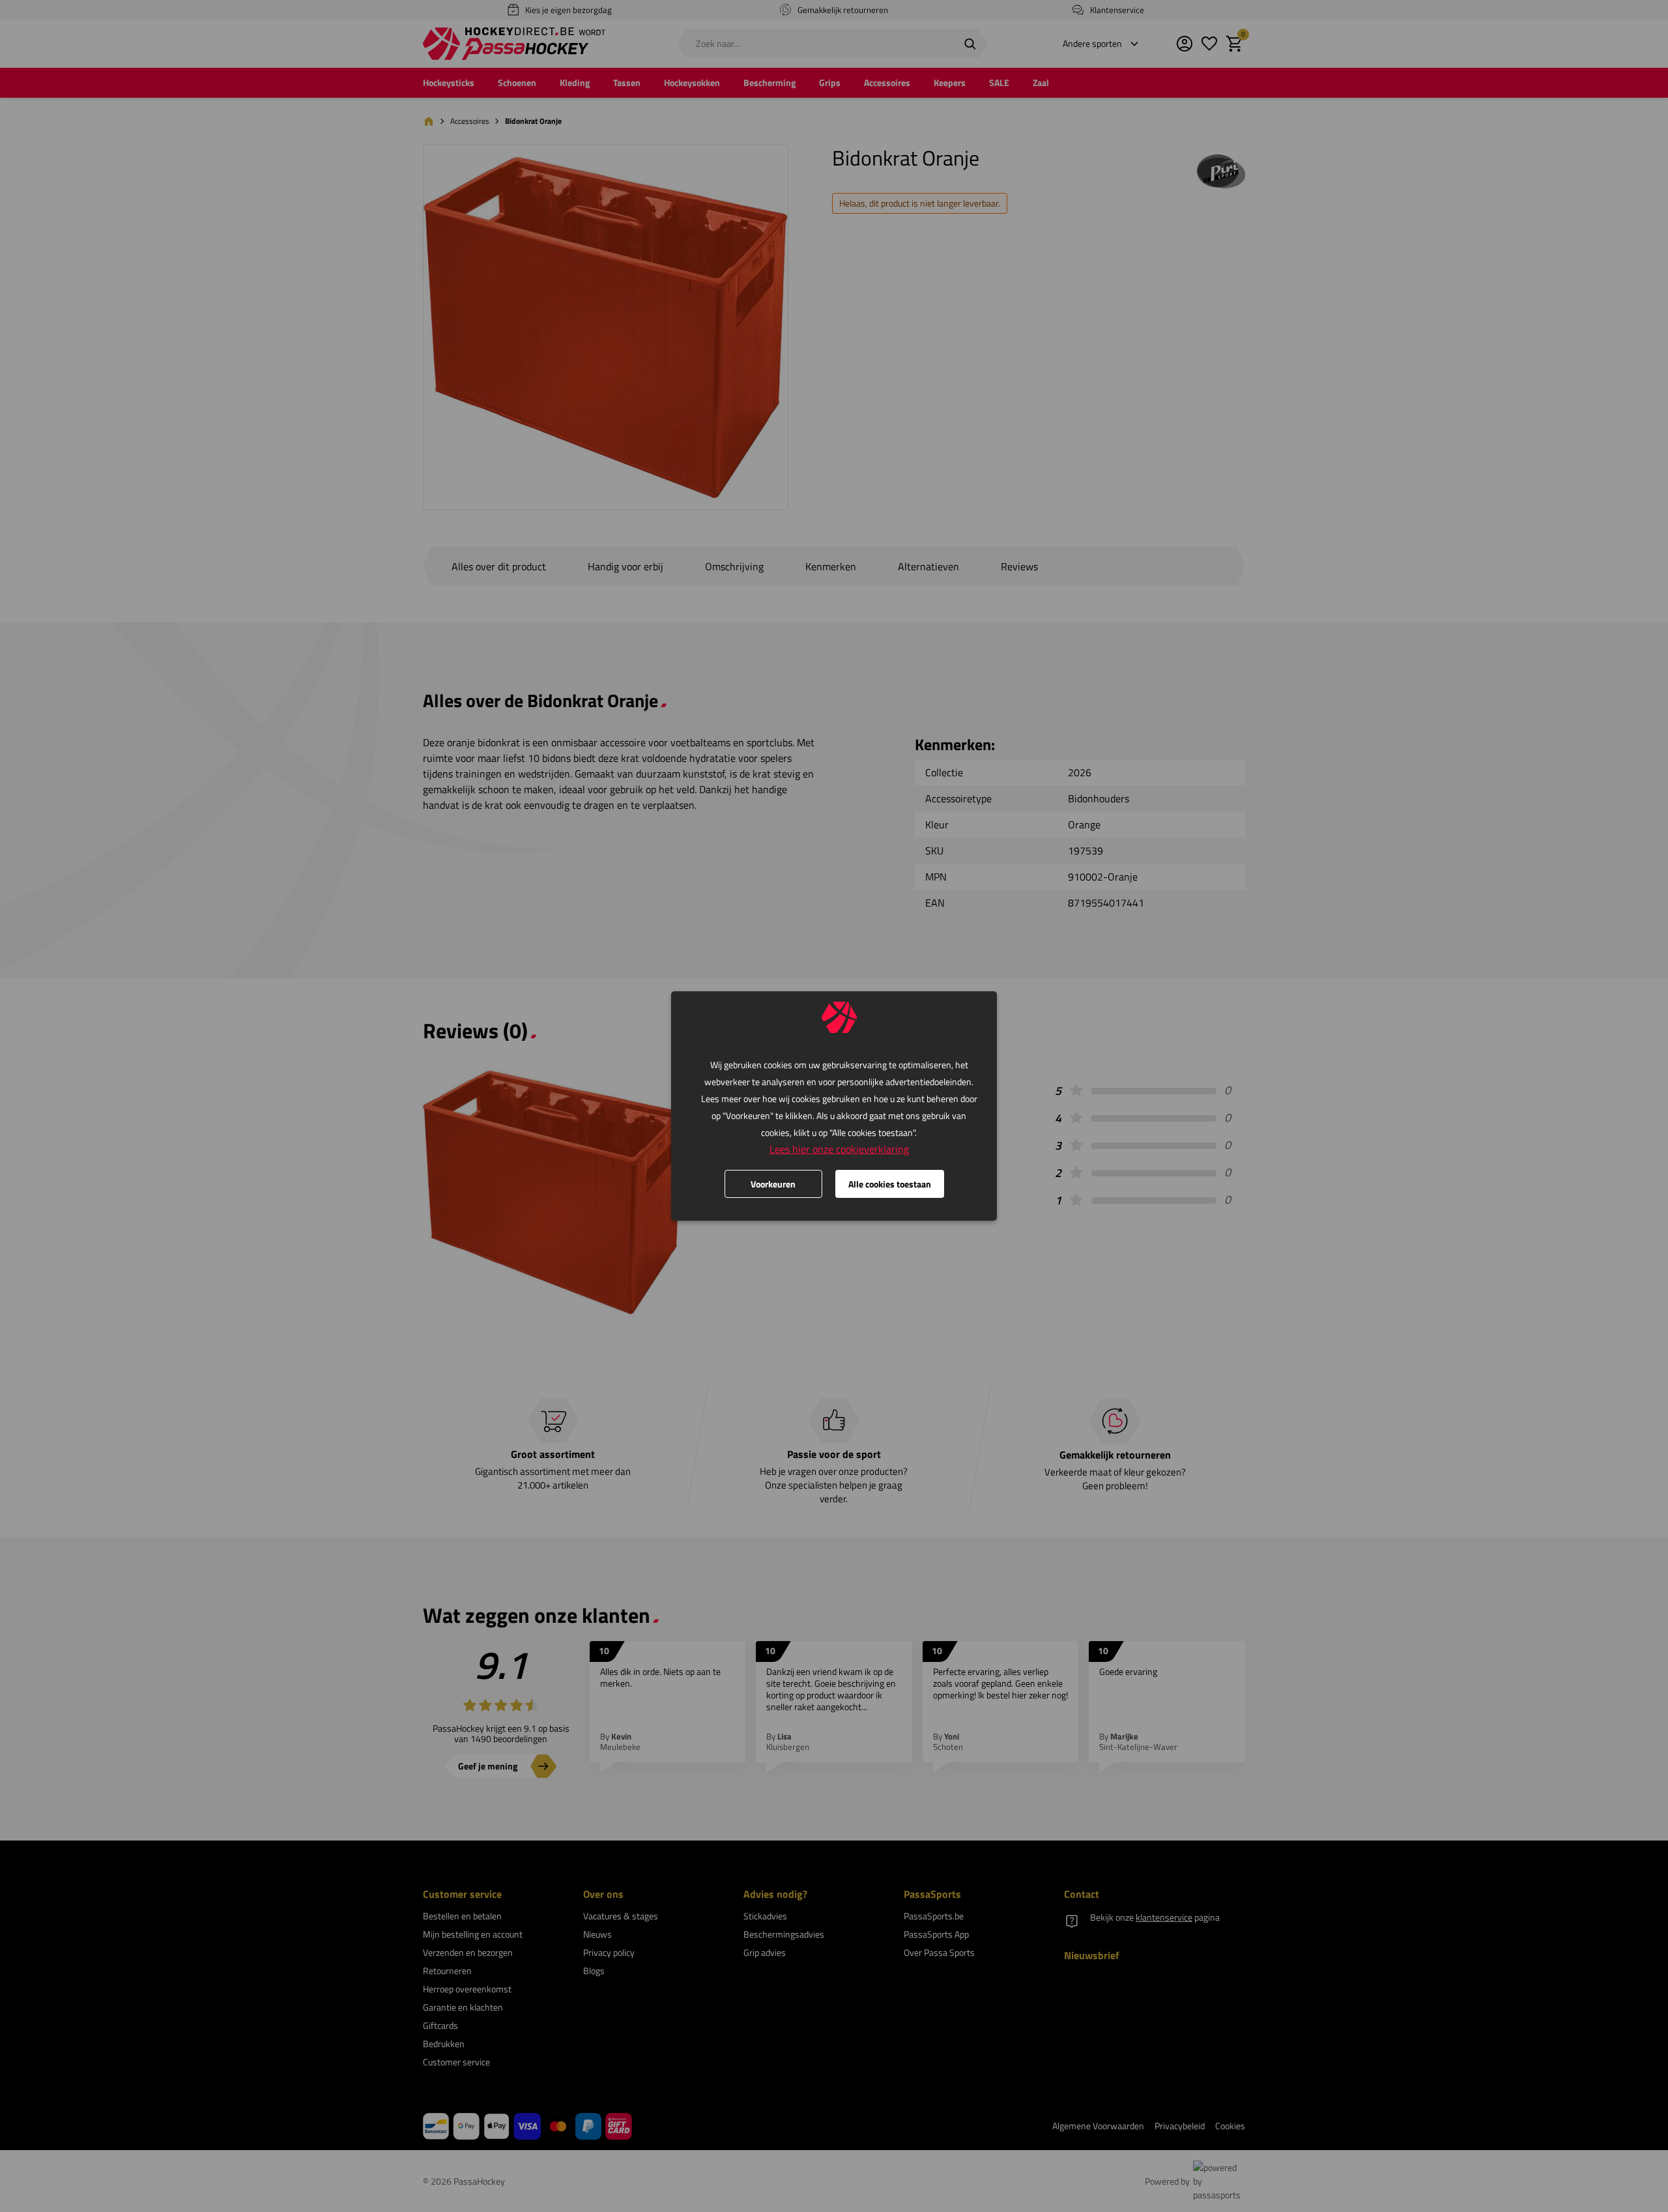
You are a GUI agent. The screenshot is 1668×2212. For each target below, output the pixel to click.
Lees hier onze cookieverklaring (839, 1149)
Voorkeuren (773, 1184)
